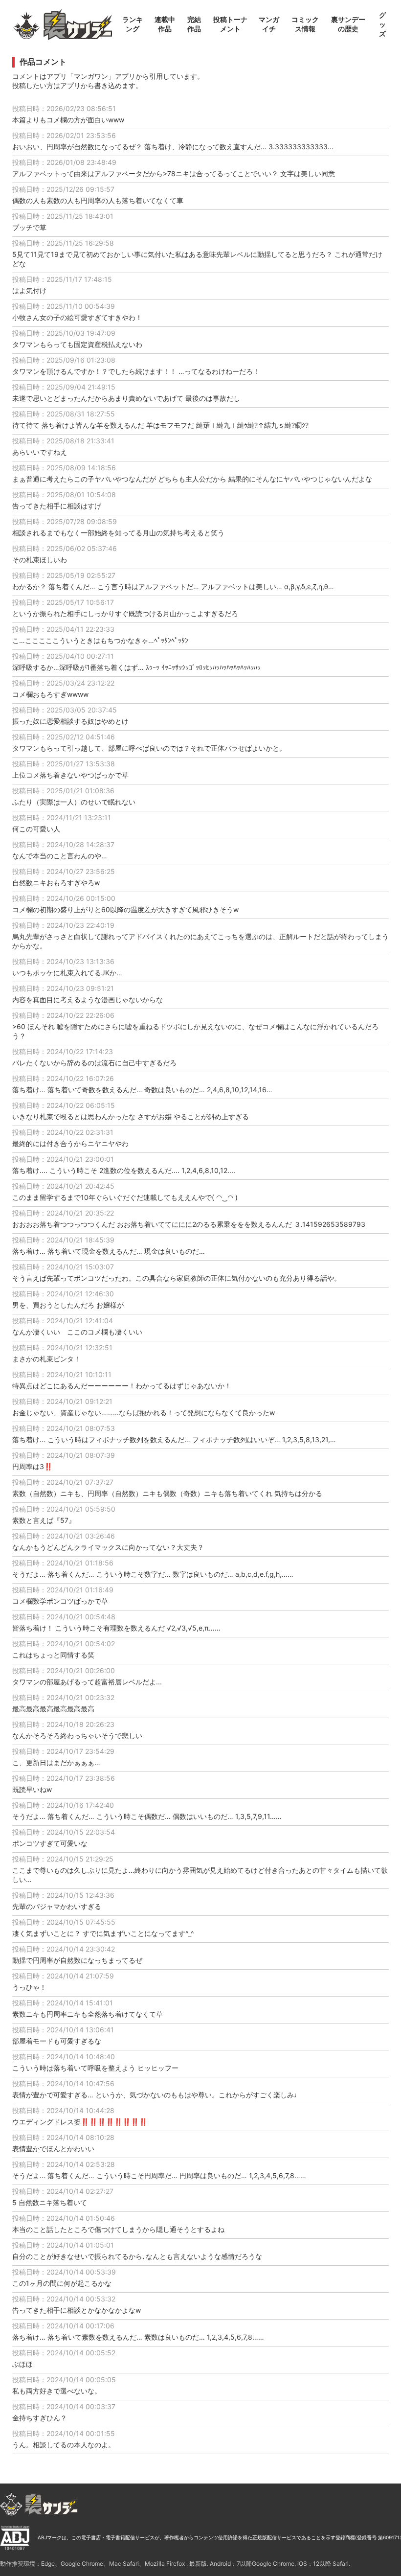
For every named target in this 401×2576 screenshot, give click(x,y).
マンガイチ (269, 24)
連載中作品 (165, 24)
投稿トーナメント (230, 24)
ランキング (133, 24)
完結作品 (194, 24)
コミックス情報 (305, 24)
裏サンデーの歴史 (348, 24)
